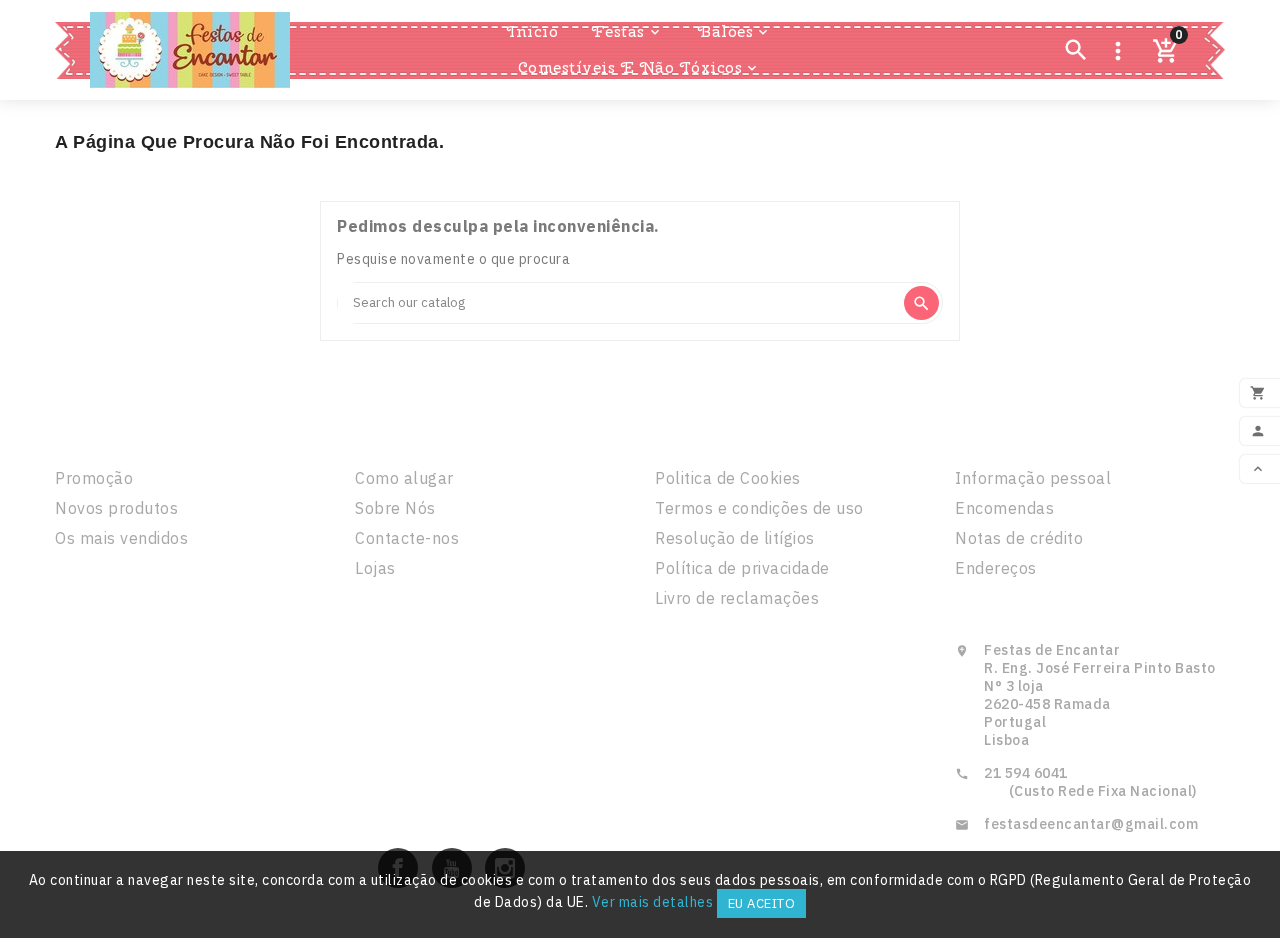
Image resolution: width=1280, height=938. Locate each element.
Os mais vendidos (121, 538)
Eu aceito (762, 903)
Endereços (996, 568)
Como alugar (404, 478)
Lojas (375, 568)
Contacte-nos (407, 538)
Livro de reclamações (737, 598)
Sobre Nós (395, 508)
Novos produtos (116, 508)
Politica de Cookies (728, 478)
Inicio (532, 31)
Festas (627, 31)
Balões (734, 31)
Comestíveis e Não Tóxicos (639, 67)
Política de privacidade (742, 568)
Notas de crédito (1019, 538)
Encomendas (1004, 508)
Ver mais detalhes (653, 902)
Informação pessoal (1033, 478)
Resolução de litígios (735, 538)
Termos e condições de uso (759, 508)
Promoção (94, 478)
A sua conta (1017, 434)
